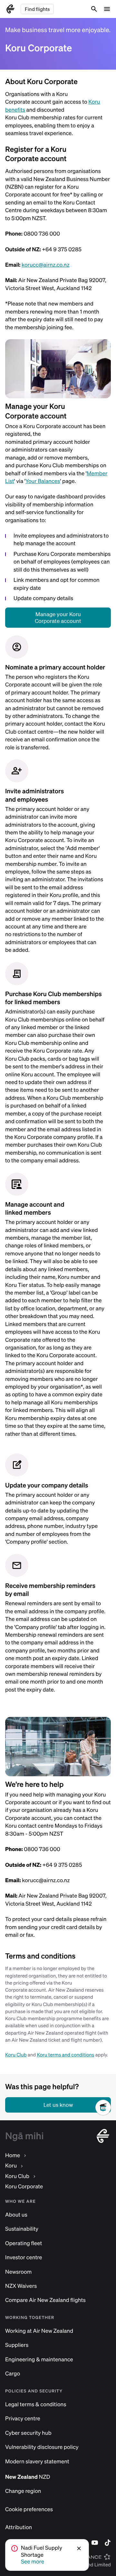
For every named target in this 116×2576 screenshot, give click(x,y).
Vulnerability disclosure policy (42, 2447)
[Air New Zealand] (10, 9)
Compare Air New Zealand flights (45, 2300)
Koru (11, 2166)
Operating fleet (24, 2243)
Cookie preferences (29, 2509)
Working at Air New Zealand (39, 2331)
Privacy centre (23, 2419)
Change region (23, 2491)
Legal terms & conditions (36, 2404)
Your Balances (43, 481)
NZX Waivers (21, 2286)
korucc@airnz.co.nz (46, 265)
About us (16, 2215)
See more (33, 2562)
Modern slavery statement (37, 2462)
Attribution (19, 2527)
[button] (80, 2548)
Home (13, 2155)
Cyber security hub (28, 2433)
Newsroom (18, 2272)
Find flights (37, 9)
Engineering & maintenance (39, 2360)
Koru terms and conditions (65, 2055)
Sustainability (22, 2229)
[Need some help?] (106, 2128)
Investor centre (24, 2257)
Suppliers (17, 2345)
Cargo (13, 2374)
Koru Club (16, 2055)
